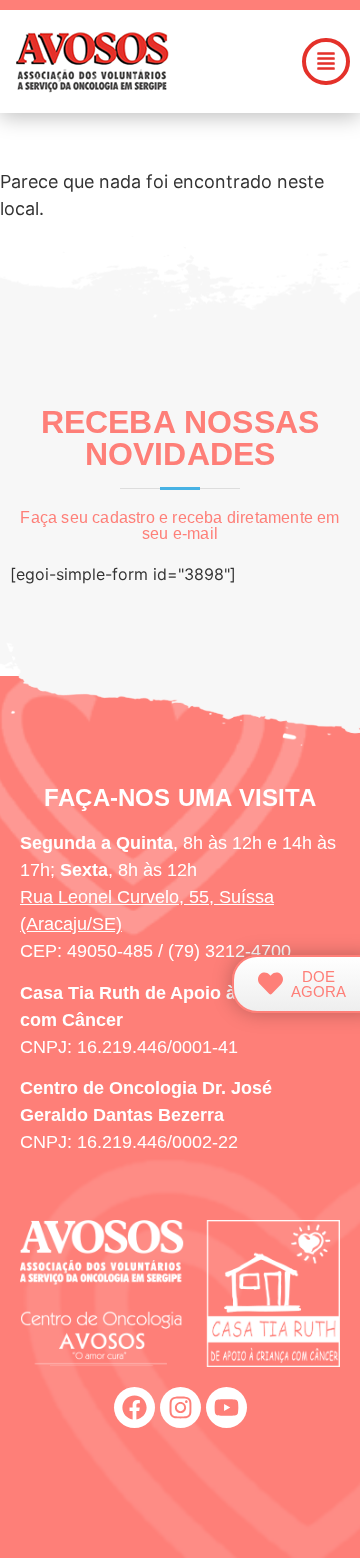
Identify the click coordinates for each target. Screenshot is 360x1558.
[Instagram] (180, 1407)
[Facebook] (134, 1407)
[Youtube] (226, 1407)
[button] (326, 61)
